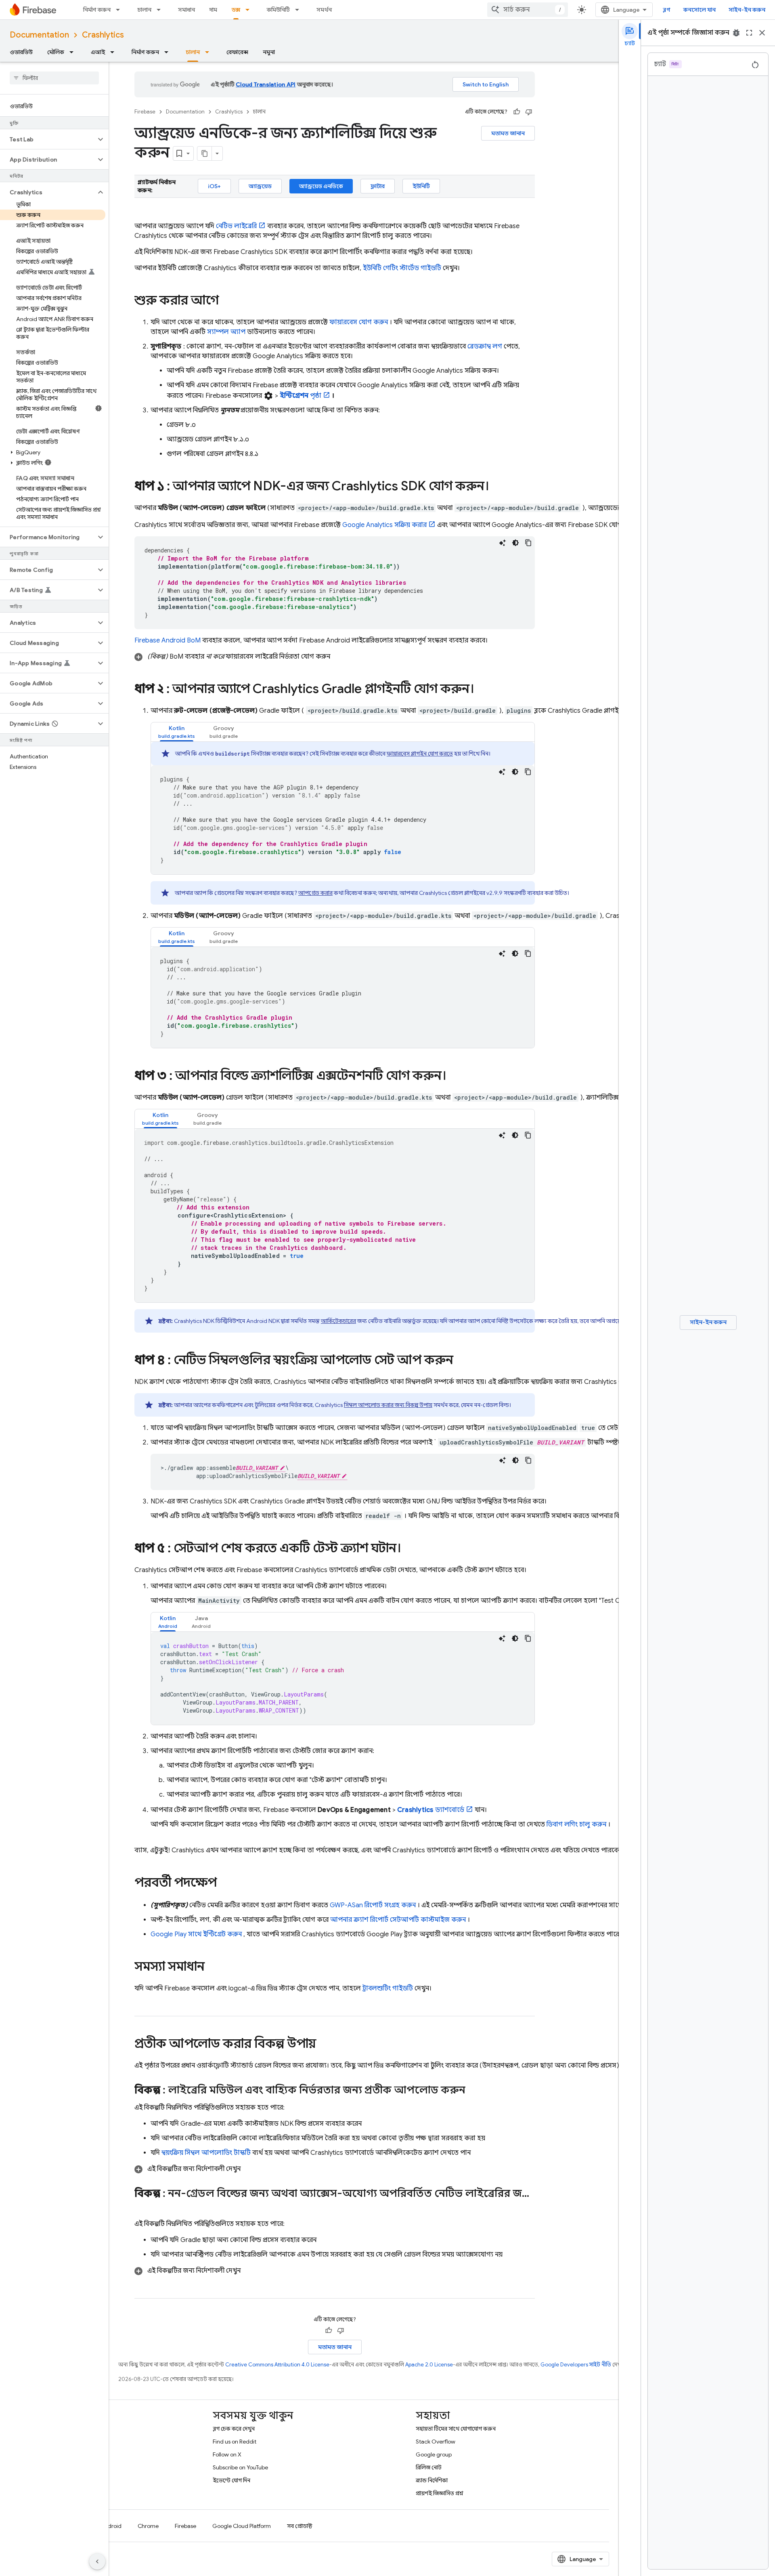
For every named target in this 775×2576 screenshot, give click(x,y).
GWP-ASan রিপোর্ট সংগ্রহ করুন (373, 1905)
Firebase (145, 112)
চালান (144, 10)
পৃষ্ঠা (301, 396)
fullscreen (749, 33)
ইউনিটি (421, 186)
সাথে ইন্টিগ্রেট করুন (196, 1934)
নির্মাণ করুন (97, 10)
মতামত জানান (508, 133)
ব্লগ (667, 10)
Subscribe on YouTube (240, 2467)
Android (111, 2526)
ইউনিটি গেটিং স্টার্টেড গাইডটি (402, 268)
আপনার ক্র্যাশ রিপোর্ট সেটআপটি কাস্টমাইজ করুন (398, 1920)
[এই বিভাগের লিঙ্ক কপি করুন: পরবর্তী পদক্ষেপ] (225, 1883)
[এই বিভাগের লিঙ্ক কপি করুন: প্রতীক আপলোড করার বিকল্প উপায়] (324, 2045)
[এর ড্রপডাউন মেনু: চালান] (161, 10)
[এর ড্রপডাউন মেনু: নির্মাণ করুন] (120, 10)
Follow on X (227, 2454)
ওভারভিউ (21, 52)
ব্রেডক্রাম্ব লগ (485, 346)
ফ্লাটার (378, 186)
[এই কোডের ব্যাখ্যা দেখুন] (503, 543)
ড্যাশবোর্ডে (431, 1810)
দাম (213, 10)
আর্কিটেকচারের (338, 1321)
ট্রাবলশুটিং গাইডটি (388, 1988)
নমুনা (269, 52)
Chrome (148, 2526)
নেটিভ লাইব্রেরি (236, 226)
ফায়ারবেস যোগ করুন (359, 322)
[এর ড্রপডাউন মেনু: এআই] (115, 52)
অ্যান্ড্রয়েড (260, 186)
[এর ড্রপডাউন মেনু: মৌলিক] (74, 52)
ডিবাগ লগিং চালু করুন (576, 1824)
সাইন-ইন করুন (747, 10)
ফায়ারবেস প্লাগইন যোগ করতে (420, 754)
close (762, 33)
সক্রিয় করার (384, 525)
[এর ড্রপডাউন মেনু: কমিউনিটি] (300, 10)
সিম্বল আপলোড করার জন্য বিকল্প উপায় (388, 1405)
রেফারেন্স (237, 52)
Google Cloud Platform (242, 2526)
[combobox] (528, 10)
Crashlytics (103, 35)
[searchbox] (54, 78)
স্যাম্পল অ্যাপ (226, 332)
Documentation (39, 35)
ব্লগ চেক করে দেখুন (234, 2429)
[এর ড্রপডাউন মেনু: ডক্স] (250, 10)
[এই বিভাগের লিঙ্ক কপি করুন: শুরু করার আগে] (227, 301)
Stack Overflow (436, 2442)
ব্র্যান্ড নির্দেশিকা (432, 2480)
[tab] (177, 732)
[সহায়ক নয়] (529, 112)
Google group (434, 2454)
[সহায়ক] (517, 112)
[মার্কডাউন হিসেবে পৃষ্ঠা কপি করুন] (205, 153)
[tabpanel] (343, 808)
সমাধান (186, 10)
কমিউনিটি (278, 10)
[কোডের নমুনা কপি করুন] (528, 543)
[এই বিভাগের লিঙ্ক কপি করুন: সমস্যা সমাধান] (213, 1967)
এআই (98, 52)
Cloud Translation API (266, 84)
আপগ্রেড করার (315, 893)
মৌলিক (56, 52)
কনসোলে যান (700, 10)
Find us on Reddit (235, 2442)
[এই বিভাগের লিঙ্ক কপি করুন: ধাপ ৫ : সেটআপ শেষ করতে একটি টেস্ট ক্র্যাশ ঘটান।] (409, 1549)
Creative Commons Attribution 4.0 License (277, 2365)
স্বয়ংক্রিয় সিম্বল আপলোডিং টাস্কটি (206, 2153)
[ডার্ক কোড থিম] (515, 543)
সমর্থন (324, 10)
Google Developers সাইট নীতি (576, 2365)
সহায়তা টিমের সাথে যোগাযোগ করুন (456, 2429)
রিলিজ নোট (429, 2467)
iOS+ (214, 186)
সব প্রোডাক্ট (300, 2526)
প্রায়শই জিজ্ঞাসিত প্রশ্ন (440, 2493)
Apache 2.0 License (429, 2365)
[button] (48, 139)
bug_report (736, 33)
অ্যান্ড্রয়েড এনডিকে (321, 186)
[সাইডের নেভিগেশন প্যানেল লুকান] (97, 2561)
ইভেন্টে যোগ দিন (231, 2480)
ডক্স (236, 10)
